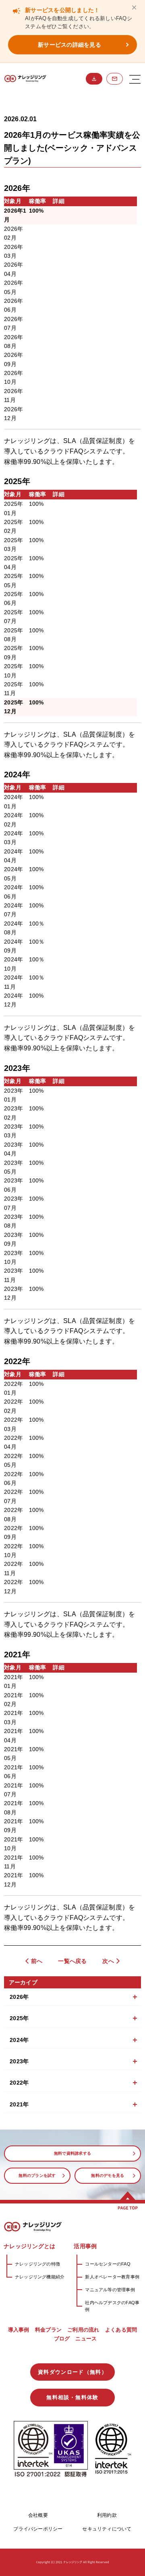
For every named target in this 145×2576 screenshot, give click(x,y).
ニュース (86, 2339)
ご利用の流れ (83, 2330)
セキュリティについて (107, 2529)
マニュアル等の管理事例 (110, 2290)
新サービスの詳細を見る (69, 45)
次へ (108, 1961)
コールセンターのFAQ (108, 2264)
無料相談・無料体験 (115, 79)
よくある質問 (121, 2330)
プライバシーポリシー (38, 2529)
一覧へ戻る (72, 1961)
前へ (37, 1961)
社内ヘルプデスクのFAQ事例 (112, 2306)
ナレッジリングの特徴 (37, 2264)
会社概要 (38, 2515)
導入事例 (19, 2330)
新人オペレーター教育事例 (112, 2277)
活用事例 (85, 2246)
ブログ (62, 2339)
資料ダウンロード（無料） (94, 79)
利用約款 (107, 2515)
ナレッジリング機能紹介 (40, 2277)
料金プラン (48, 2330)
